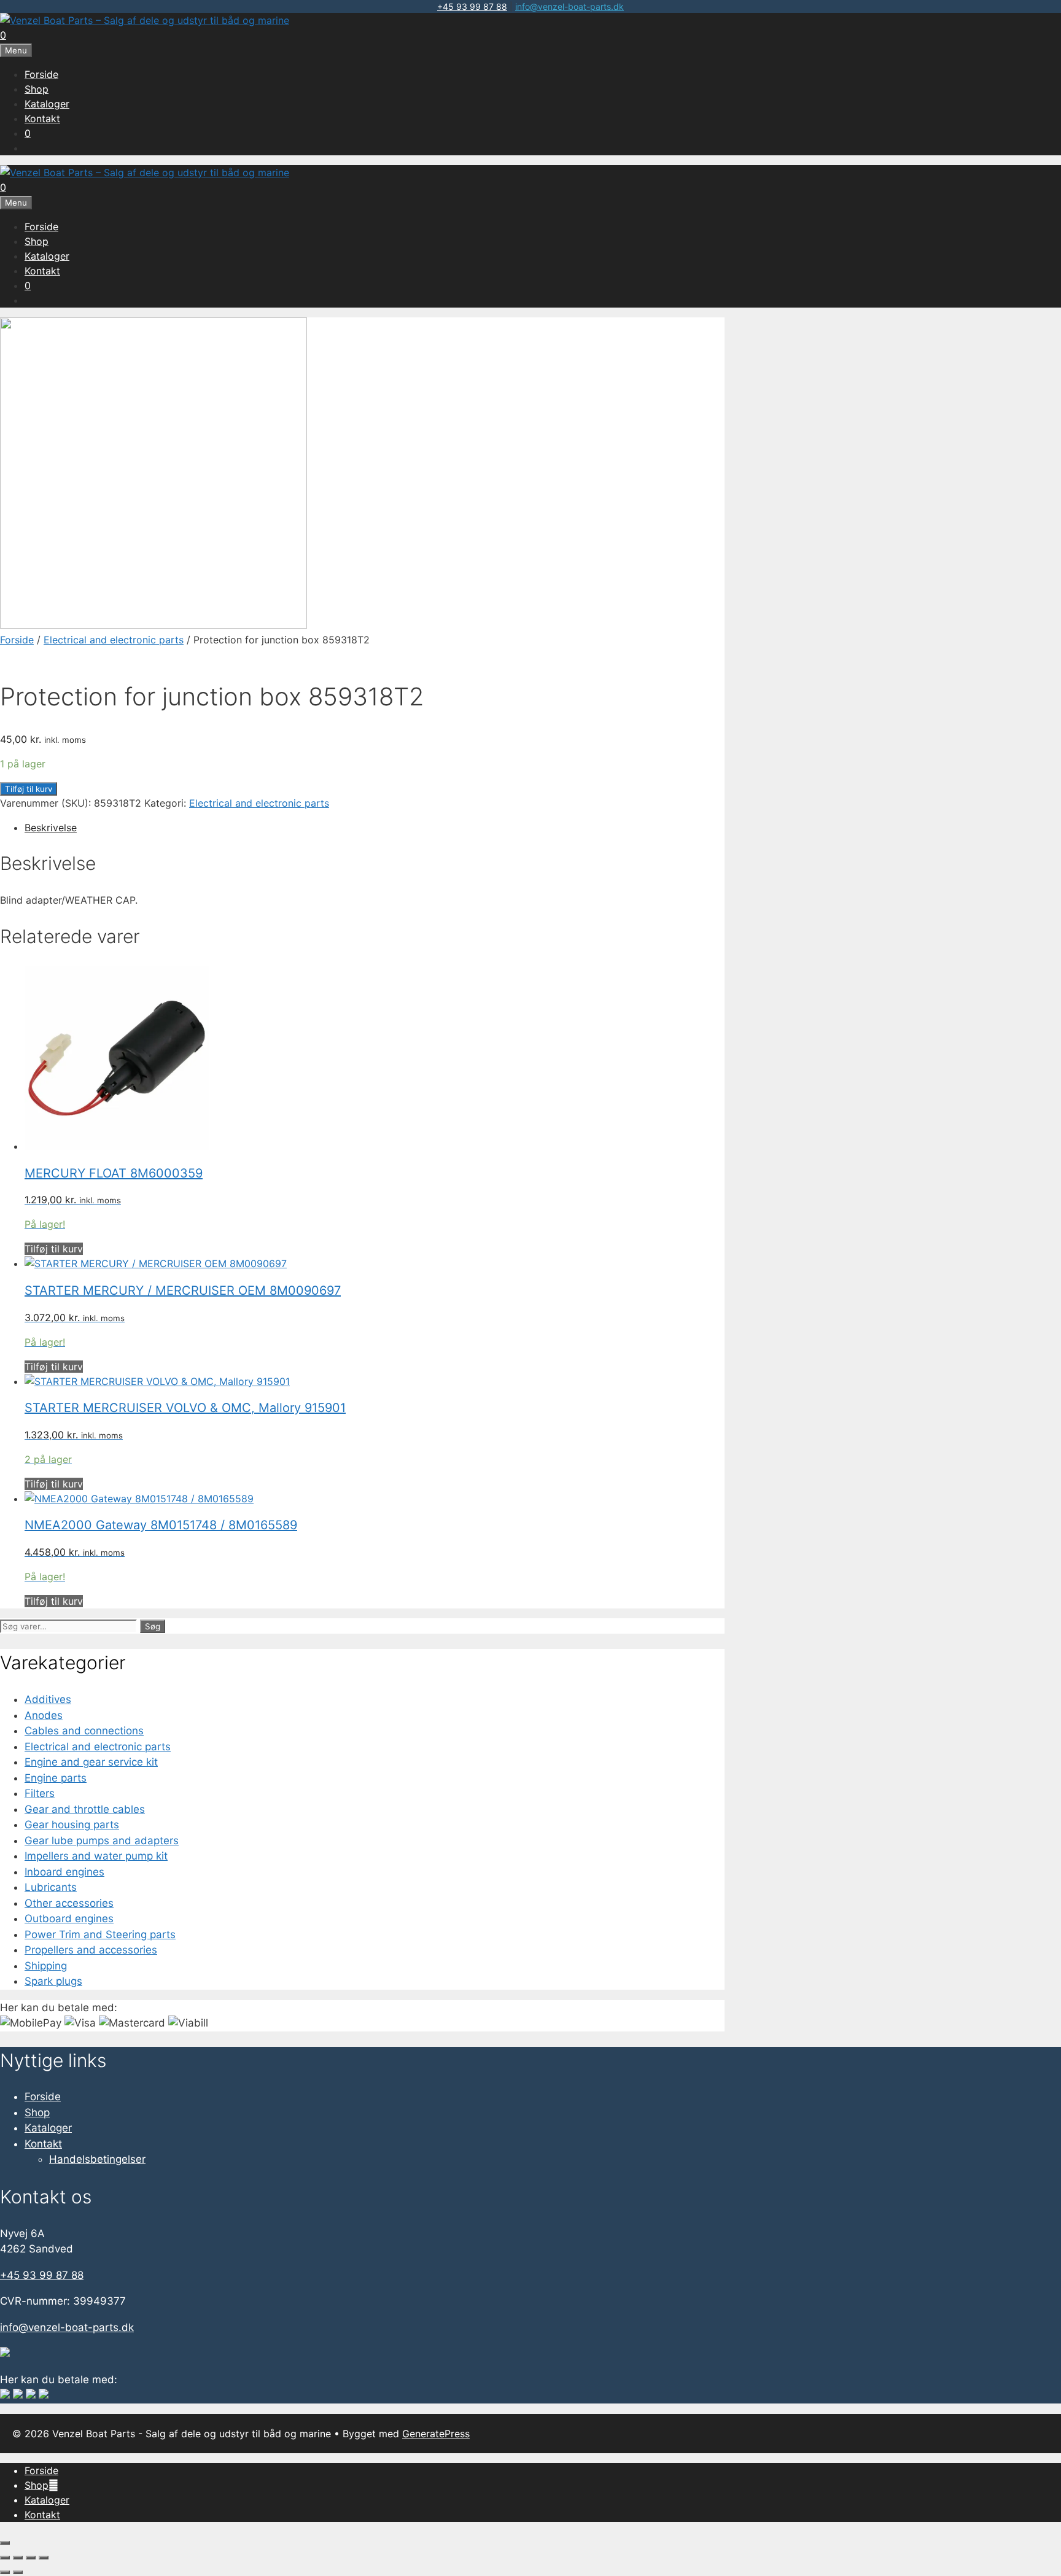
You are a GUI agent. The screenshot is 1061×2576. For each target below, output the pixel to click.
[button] (53, 2485)
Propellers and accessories (91, 1950)
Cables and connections (84, 1731)
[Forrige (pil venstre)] (5, 2572)
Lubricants (51, 1887)
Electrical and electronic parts (114, 640)
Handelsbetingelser (97, 2159)
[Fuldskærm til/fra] (18, 2558)
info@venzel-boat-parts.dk (569, 6)
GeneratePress (436, 2434)
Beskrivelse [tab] (51, 828)
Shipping (46, 1966)
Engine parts (56, 1778)
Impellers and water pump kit (96, 1856)
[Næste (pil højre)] (18, 2572)
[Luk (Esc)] (44, 2558)
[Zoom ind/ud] (5, 2558)
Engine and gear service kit (91, 1762)
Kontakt (42, 118)
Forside (41, 74)
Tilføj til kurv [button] (54, 1249)
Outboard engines (69, 1918)
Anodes (44, 1715)
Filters (40, 1793)
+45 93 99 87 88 (472, 6)
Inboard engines (64, 1872)
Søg (153, 1626)
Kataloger (47, 104)
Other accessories (69, 1903)
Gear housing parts (72, 1825)
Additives (48, 1699)
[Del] (31, 2558)
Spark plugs (53, 1981)
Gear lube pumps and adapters (102, 1841)
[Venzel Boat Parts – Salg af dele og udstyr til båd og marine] (145, 20)
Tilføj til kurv (29, 789)
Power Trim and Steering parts (100, 1934)
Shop (37, 89)
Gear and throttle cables (85, 1809)
